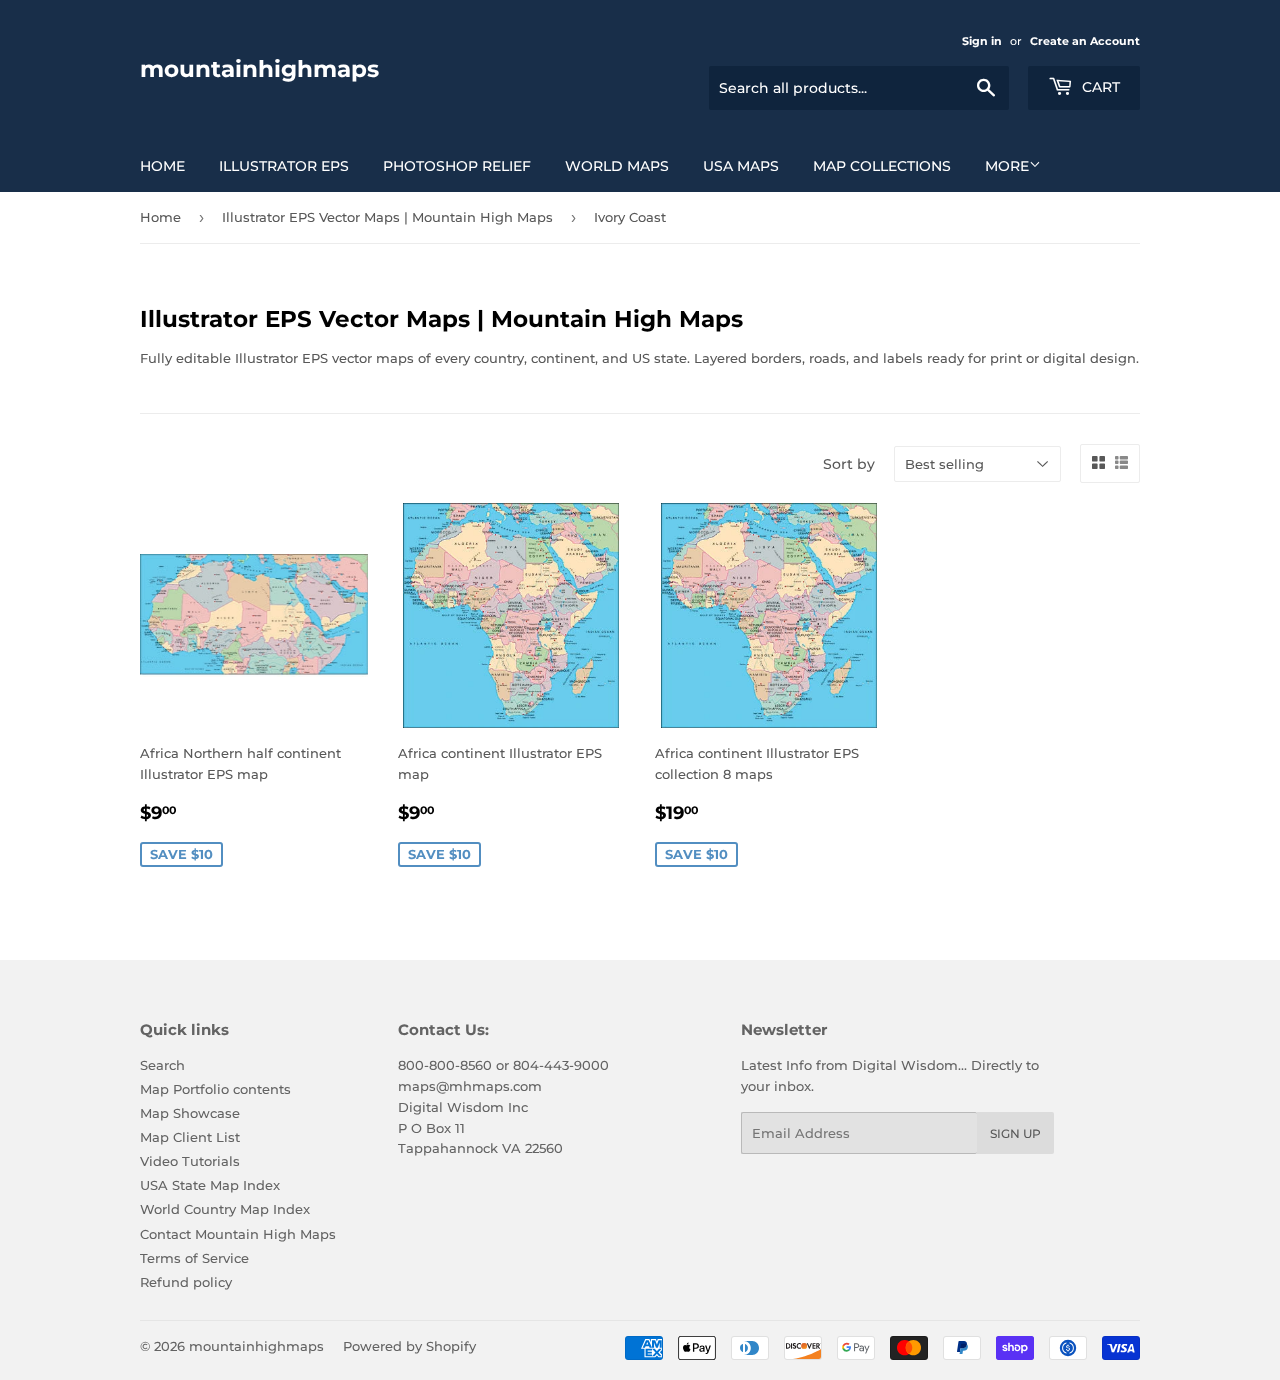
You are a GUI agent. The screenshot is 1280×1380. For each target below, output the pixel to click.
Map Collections (882, 166)
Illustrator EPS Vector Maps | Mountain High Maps (387, 217)
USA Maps (741, 166)
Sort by (849, 464)
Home (162, 166)
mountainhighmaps (259, 69)
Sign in (982, 41)
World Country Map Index (225, 1209)
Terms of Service (194, 1258)
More (1007, 166)
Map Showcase (190, 1113)
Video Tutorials (190, 1161)
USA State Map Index (210, 1185)
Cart (1099, 87)
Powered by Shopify (409, 1346)
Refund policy (186, 1282)
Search (162, 1065)
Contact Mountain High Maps (238, 1234)
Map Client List (190, 1137)
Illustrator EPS (284, 166)
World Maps (617, 166)
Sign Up (1015, 1133)
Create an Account (1085, 41)
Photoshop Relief (457, 166)
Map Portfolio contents (215, 1089)
